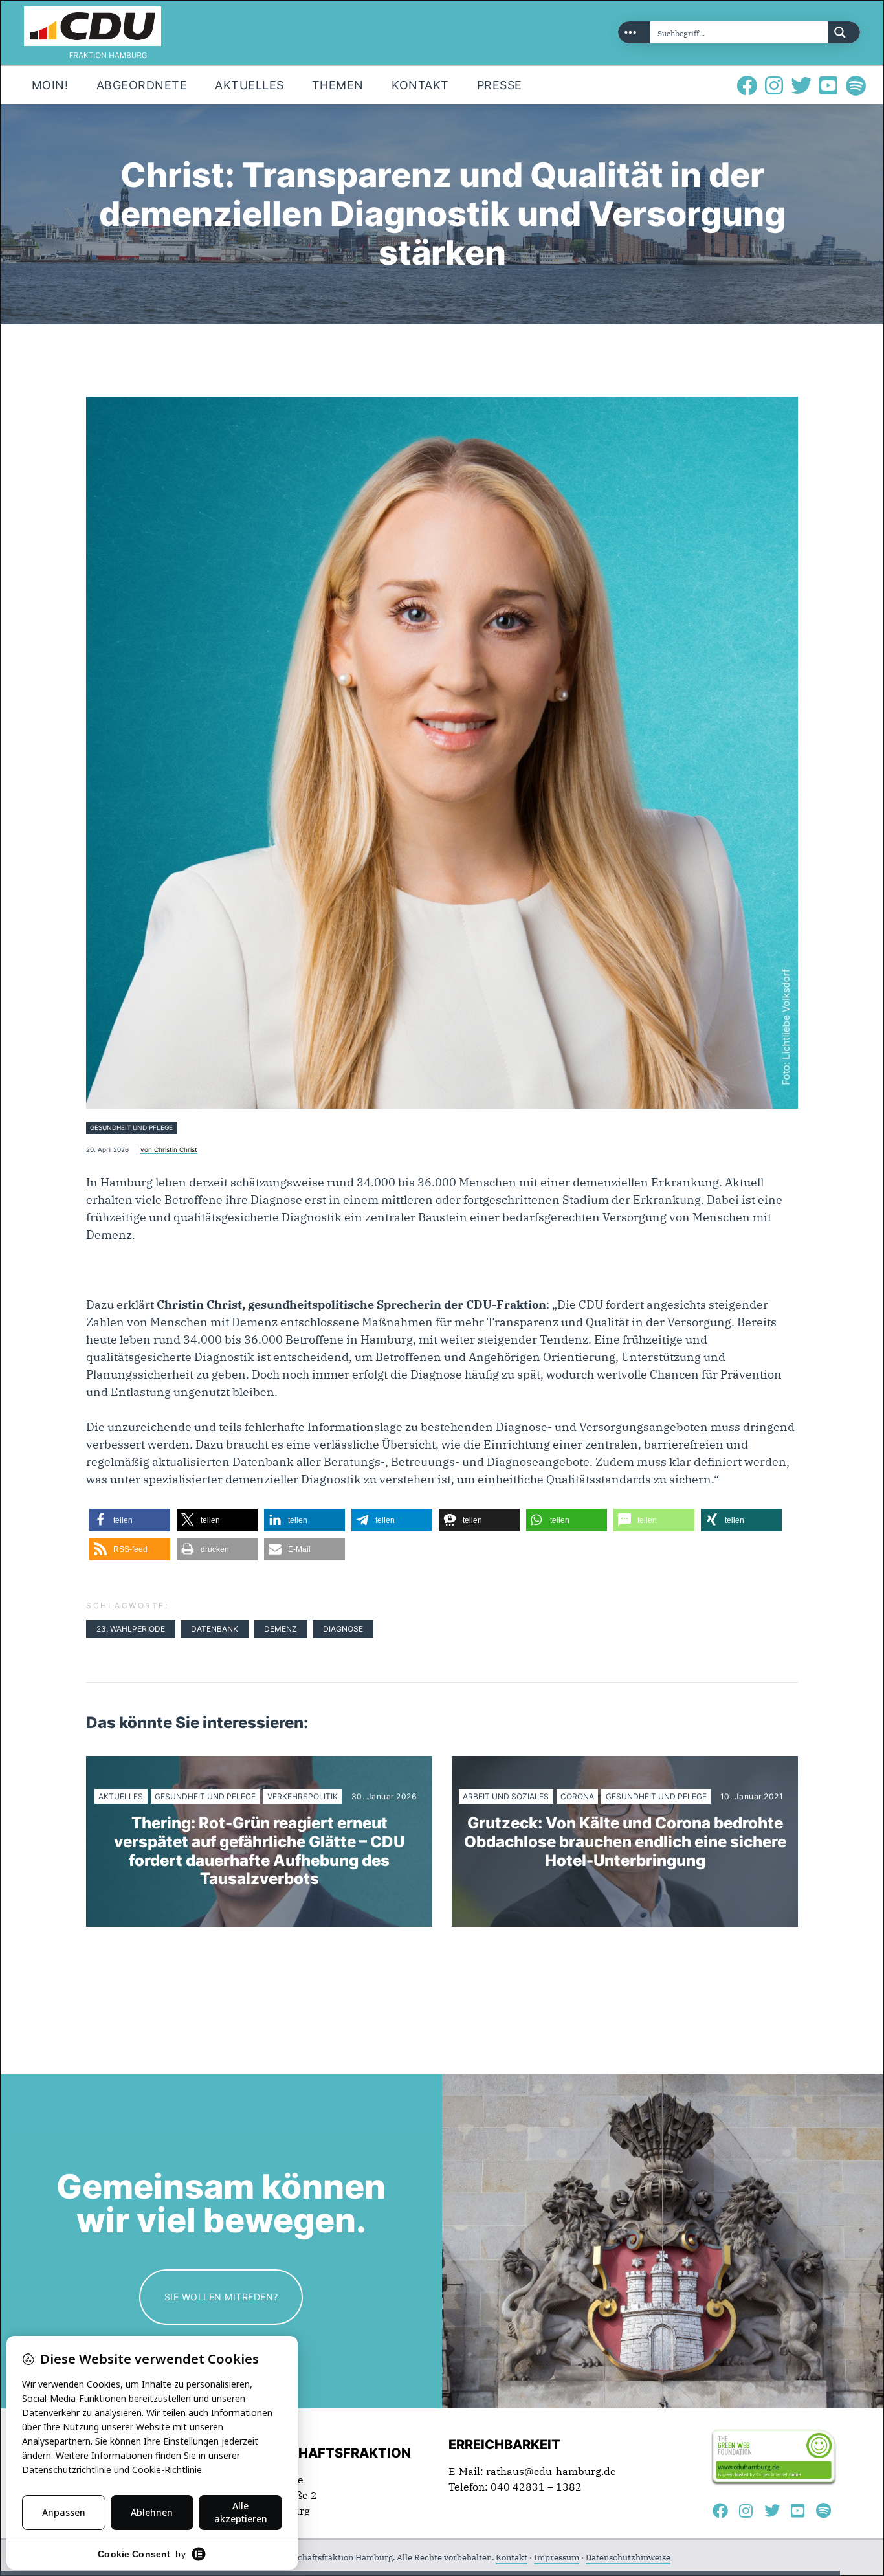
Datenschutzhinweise (628, 2558)
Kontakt (512, 2558)
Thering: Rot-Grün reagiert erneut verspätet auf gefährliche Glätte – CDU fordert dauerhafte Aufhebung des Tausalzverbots (259, 1851)
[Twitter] (801, 85)
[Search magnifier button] (844, 32)
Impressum (557, 2558)
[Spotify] (856, 85)
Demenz (281, 1629)
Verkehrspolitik (303, 1796)
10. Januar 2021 (752, 1797)
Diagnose (343, 1629)
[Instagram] (774, 85)
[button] (130, 1520)
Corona (577, 1796)
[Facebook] (747, 85)
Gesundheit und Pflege (131, 1128)
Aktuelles (121, 1796)
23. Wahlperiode (131, 1629)
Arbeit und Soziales (506, 1796)
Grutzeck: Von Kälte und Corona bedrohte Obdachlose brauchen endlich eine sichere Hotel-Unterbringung (625, 1842)
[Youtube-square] (828, 85)
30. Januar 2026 (384, 1797)
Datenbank (215, 1629)
